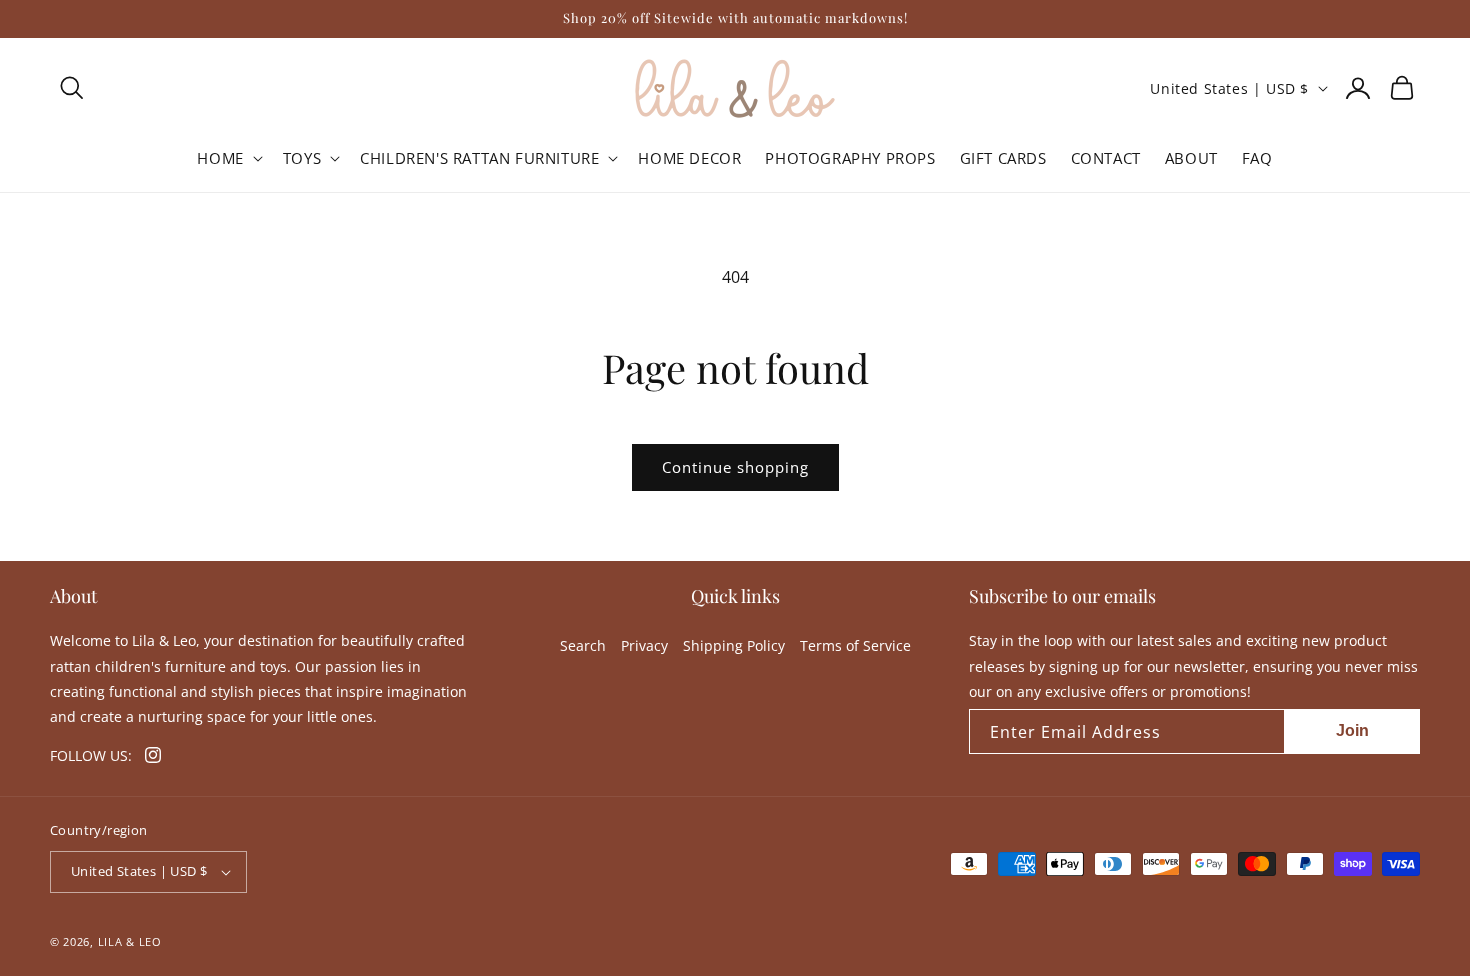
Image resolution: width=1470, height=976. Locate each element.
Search (583, 645)
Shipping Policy (734, 645)
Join (1352, 730)
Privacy (644, 645)
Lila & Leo (130, 941)
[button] (72, 88)
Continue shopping (735, 467)
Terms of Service (855, 645)
